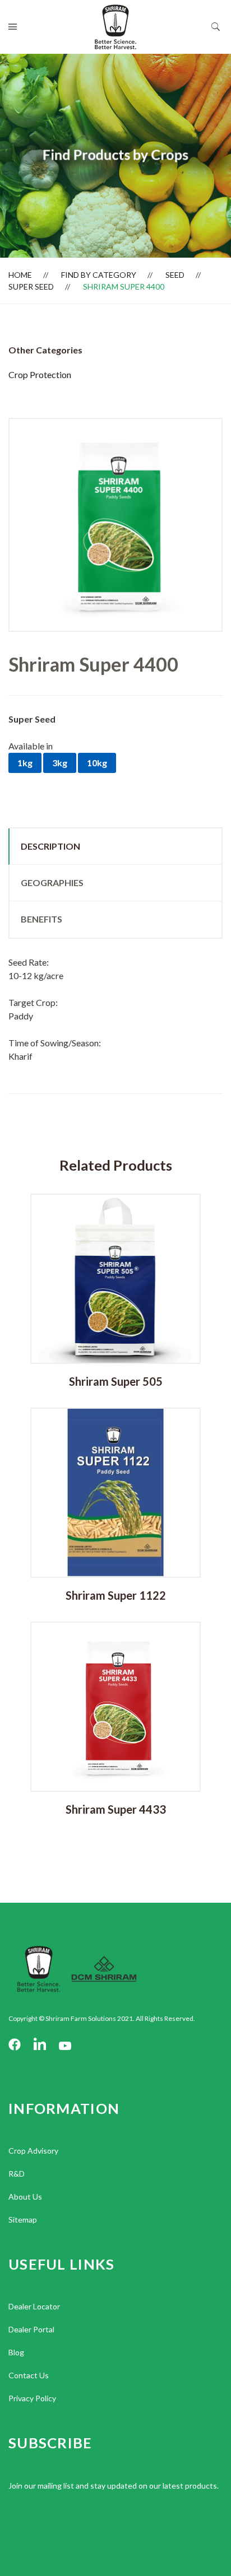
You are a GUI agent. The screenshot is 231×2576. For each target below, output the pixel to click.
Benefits (41, 919)
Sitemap (23, 2219)
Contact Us (29, 2375)
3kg (60, 763)
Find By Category (99, 275)
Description (50, 846)
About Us (25, 2197)
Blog (16, 2352)
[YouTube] (65, 2045)
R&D (17, 2174)
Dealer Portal (31, 2329)
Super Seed (31, 287)
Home (20, 275)
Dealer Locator (34, 2306)
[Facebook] (15, 2045)
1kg (25, 763)
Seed (175, 275)
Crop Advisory (33, 2151)
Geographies (52, 882)
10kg (97, 763)
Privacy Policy (32, 2398)
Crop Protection (40, 374)
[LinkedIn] (40, 2045)
